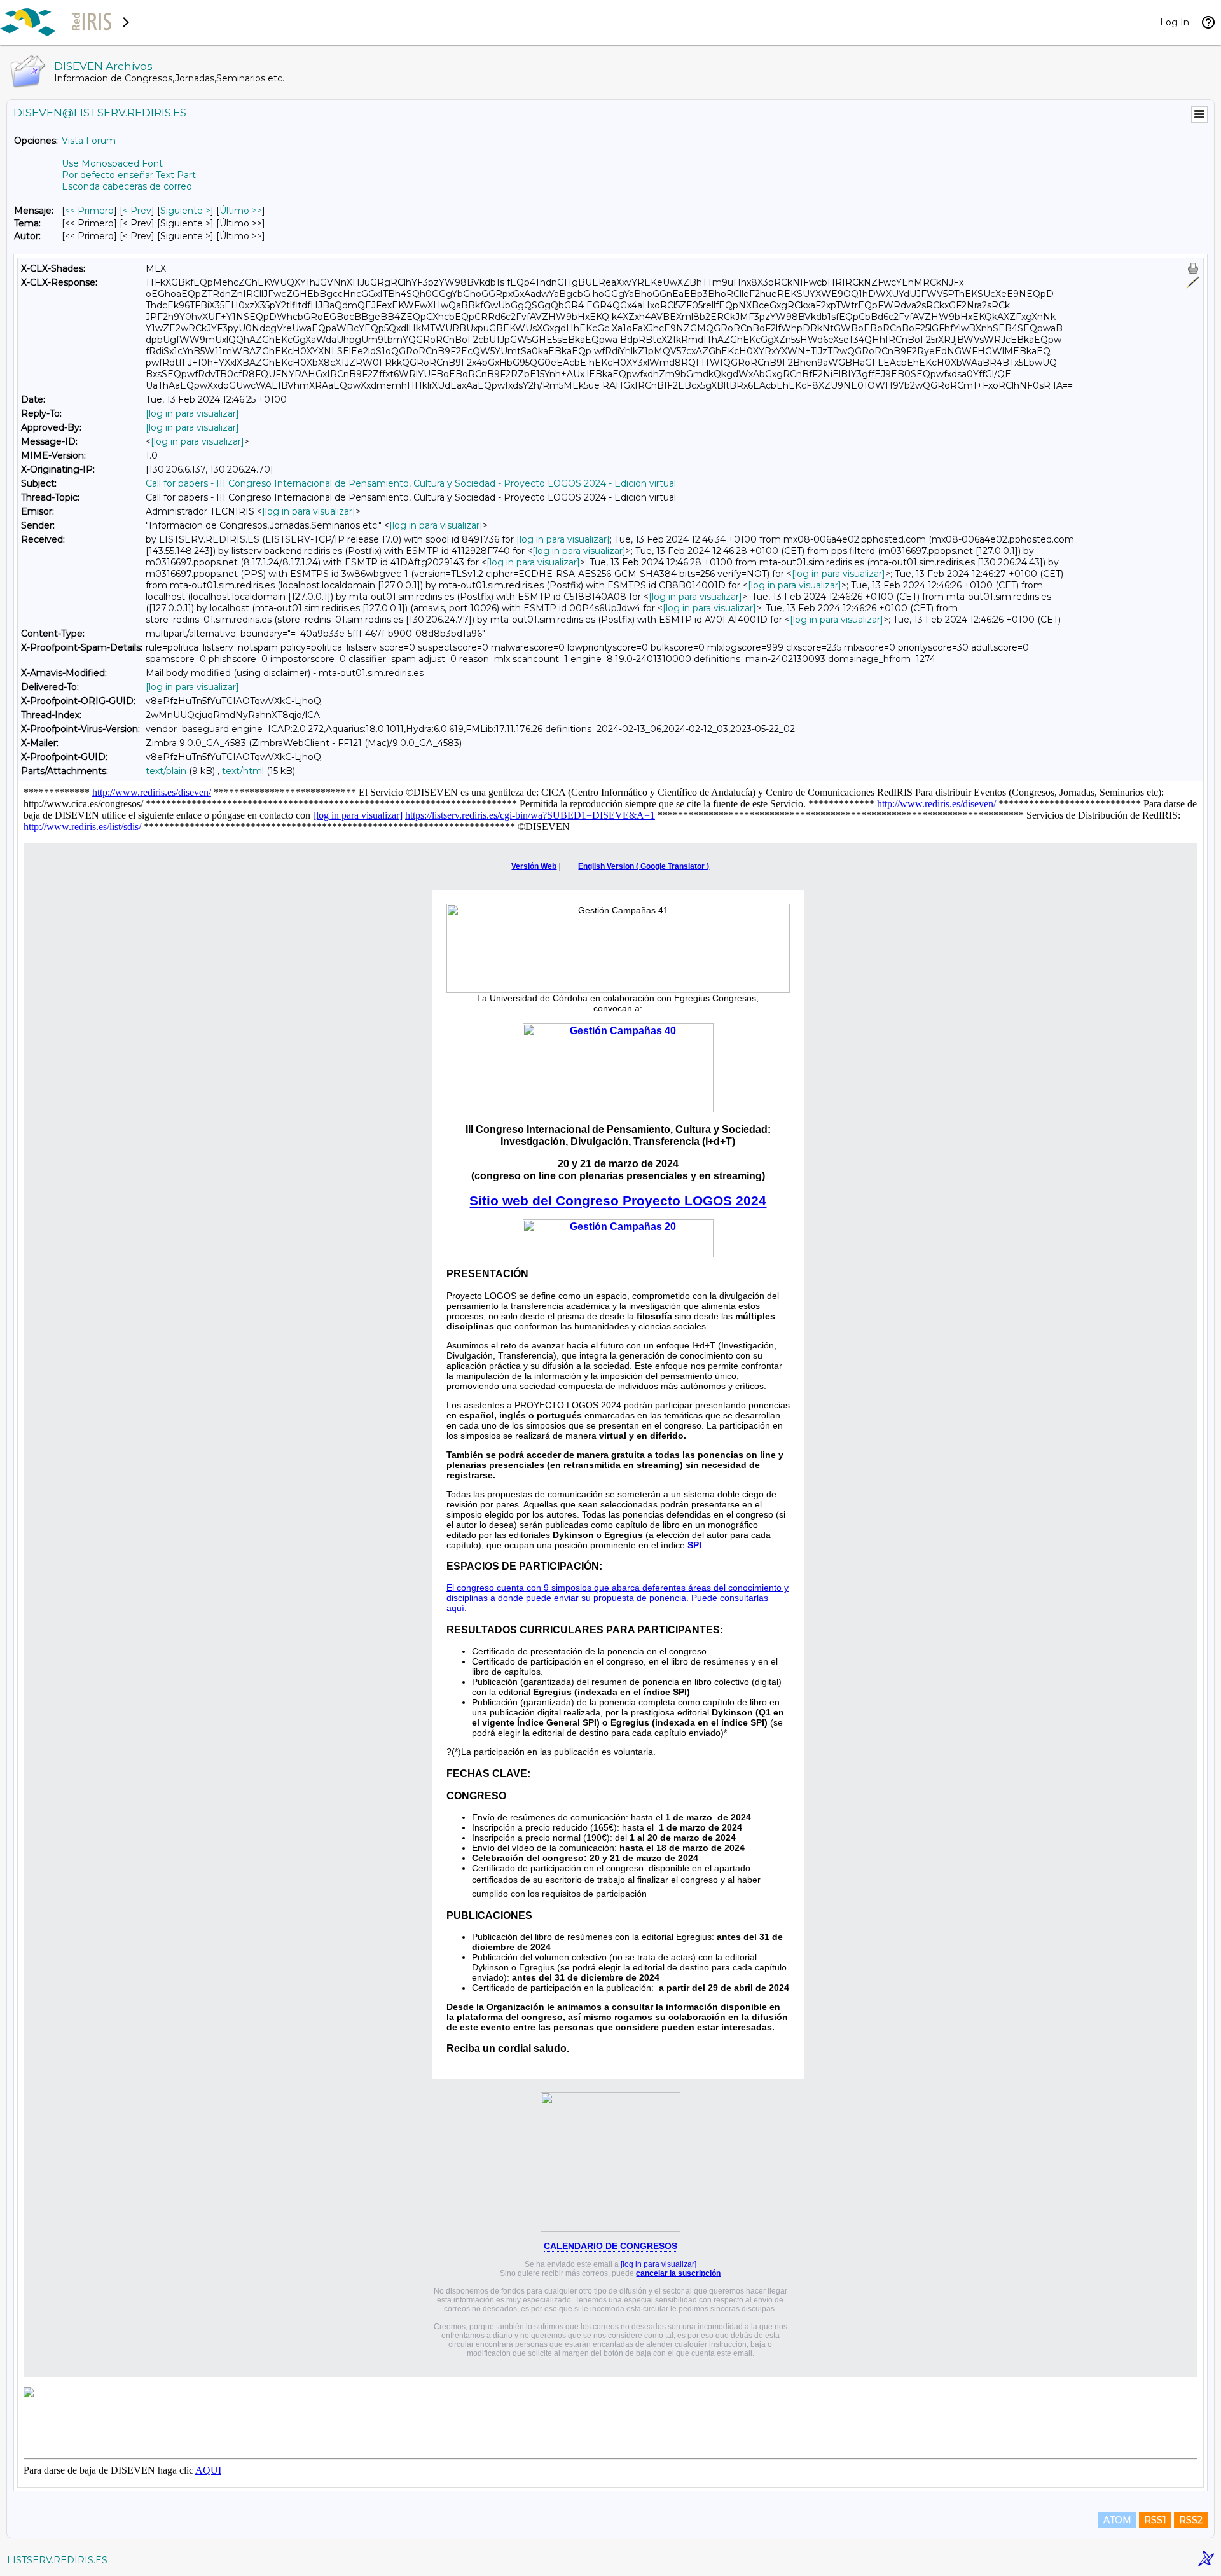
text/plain (166, 771)
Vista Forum (89, 141)
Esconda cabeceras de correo (127, 186)
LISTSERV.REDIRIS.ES (57, 2560)
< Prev (137, 211)
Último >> (241, 211)
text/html (243, 771)
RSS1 (1155, 2520)
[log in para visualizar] (192, 413)
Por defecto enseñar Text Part (129, 175)
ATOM (1117, 2520)
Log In (1175, 22)
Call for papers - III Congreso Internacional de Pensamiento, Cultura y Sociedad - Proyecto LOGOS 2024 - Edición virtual (411, 483)
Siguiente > (185, 211)
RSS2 (1191, 2520)
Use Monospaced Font (112, 163)
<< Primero (89, 211)
